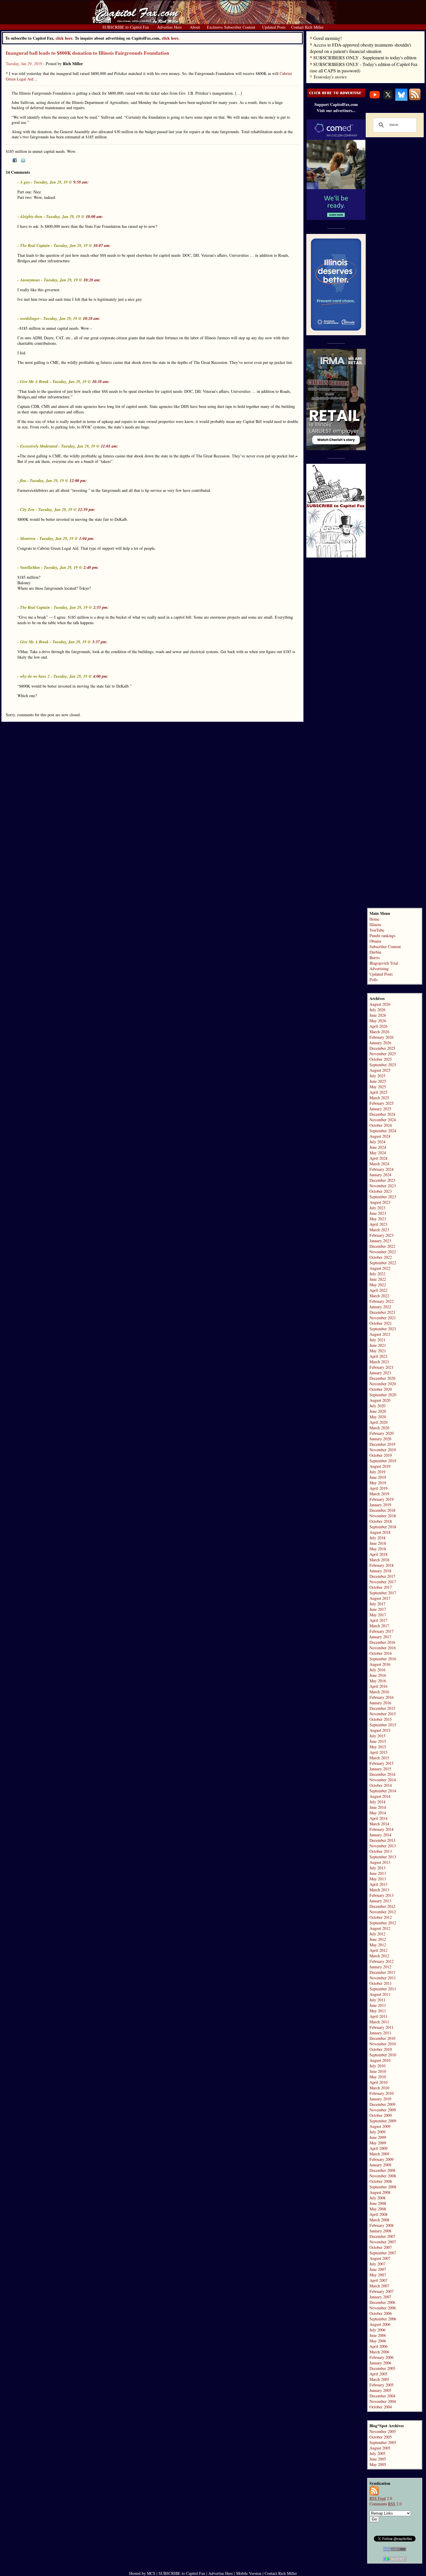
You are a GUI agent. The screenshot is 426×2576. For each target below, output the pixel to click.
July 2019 (377, 1472)
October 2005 (381, 2437)
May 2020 (378, 1417)
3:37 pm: (100, 642)
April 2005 (378, 2374)
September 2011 (383, 1989)
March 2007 (379, 2286)
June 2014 (378, 1807)
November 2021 (383, 1318)
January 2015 (380, 1769)
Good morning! (327, 38)
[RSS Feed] (415, 99)
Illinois (375, 925)
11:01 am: (110, 446)
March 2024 (379, 1164)
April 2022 (378, 1290)
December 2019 (382, 1444)
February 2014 (382, 1829)
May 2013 (378, 1879)
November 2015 (383, 1714)
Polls (374, 980)
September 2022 (383, 1263)
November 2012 (383, 1912)
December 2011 (382, 1972)
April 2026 (378, 1026)
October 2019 (381, 1455)
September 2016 (383, 1659)
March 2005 (379, 2379)
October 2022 (381, 1257)
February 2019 (382, 1499)
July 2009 (377, 2132)
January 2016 (380, 1703)
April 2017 (378, 1620)
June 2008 (378, 2203)
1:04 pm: (87, 538)
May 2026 (378, 1021)
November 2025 (383, 1054)
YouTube (377, 930)
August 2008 (380, 2192)
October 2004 (381, 2407)
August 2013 (380, 1862)
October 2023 (381, 1191)
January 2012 (380, 1967)
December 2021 (382, 1312)
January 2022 (380, 1307)
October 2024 (381, 1125)
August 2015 (380, 1730)
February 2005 (382, 2385)
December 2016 (382, 1642)
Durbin (375, 952)
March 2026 (379, 1032)
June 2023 (378, 1213)
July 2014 (377, 1802)
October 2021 (381, 1323)
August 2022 (380, 1268)
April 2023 (378, 1224)
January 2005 (380, 2390)
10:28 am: (92, 280)
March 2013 (379, 1890)
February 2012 (382, 1961)
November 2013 (383, 1846)
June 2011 (378, 2005)
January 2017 (380, 1637)
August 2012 (380, 1928)
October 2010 (381, 2049)
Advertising (379, 969)
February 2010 (382, 2093)
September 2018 (383, 1527)
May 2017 (378, 1615)
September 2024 (383, 1131)
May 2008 (378, 2209)
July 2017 (377, 1604)
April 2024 (378, 1158)
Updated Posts (381, 974)
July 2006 (377, 2330)
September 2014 (383, 1791)
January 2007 (380, 2297)
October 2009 (381, 2115)
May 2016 (378, 1681)
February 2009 (382, 2159)
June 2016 (378, 1675)
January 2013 (380, 1901)
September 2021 (383, 1329)
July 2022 (377, 1274)
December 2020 (382, 1378)
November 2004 (383, 2401)
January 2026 (380, 1043)
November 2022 (383, 1252)
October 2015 (381, 1719)
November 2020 (383, 1384)
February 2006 (382, 2357)
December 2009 (382, 2104)
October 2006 (381, 2313)
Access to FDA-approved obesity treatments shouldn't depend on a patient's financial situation (360, 48)
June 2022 (378, 1279)
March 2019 (379, 1494)
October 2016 (381, 1653)
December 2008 (382, 2170)
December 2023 (382, 1180)
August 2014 (380, 1796)
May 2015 (378, 1747)
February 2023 (382, 1235)
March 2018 (379, 1560)
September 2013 (383, 1857)
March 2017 (379, 1626)
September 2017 (383, 1593)
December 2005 (382, 2368)
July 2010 (377, 2066)
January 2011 (380, 2033)
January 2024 (380, 1175)
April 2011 (378, 2016)
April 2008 (378, 2214)
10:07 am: (102, 245)
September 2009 (383, 2121)
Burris (375, 958)
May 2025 (378, 1087)
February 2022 (382, 1301)
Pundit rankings (382, 936)
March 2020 (379, 1428)
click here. (171, 38)
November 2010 (383, 2044)
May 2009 (378, 2143)
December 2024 (382, 1114)
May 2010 (378, 2077)
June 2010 (378, 2071)
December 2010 (382, 2038)
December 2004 (382, 2396)
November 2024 (383, 1120)
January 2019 (380, 1505)
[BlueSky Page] (401, 99)
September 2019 (383, 1461)
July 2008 (377, 2198)
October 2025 (381, 1059)
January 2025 (380, 1109)
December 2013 (382, 1840)
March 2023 (379, 1230)
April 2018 (378, 1554)
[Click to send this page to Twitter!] (23, 161)
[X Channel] (388, 99)
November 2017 (383, 1582)
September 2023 (383, 1197)
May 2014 (378, 1813)
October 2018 (381, 1521)
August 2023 (380, 1202)
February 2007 (382, 2291)
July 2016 (377, 1670)
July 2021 (377, 1340)
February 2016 (382, 1697)
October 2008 (381, 2181)
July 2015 (377, 1736)
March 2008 (379, 2220)
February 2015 (382, 1763)
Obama (375, 941)
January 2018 (380, 1571)
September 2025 (383, 1065)
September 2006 (383, 2319)
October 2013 (381, 1851)
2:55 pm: (101, 607)
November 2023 (383, 1186)
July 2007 (377, 2264)
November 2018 (383, 1516)
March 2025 (379, 1098)
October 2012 (381, 1917)
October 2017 (381, 1587)
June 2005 (378, 2459)
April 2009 (378, 2148)
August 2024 (380, 1136)
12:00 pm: (78, 481)
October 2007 (381, 2247)
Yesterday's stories (330, 77)
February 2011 (382, 2027)
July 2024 (377, 1142)
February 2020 (382, 1433)
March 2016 (379, 1692)
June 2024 (378, 1147)
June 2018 (378, 1543)
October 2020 (381, 1389)
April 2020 (378, 1422)
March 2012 (379, 1956)
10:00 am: (94, 217)
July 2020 (377, 1406)
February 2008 (382, 2225)
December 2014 (382, 1774)
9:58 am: (81, 182)
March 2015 (379, 1758)
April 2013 (378, 1884)
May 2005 (378, 2464)
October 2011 (381, 1983)
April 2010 (378, 2082)
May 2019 (378, 1483)
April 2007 (378, 2280)
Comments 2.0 (386, 2504)
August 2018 (380, 1532)
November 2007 (383, 2242)
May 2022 (378, 1285)
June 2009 (378, 2137)
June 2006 (378, 2335)
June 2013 (378, 1873)
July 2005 (377, 2453)
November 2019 (383, 1450)
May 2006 (378, 2341)
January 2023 (380, 1241)
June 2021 (378, 1345)
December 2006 (382, 2302)
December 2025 (382, 1048)
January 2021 (380, 1373)
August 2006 (380, 2324)
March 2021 (379, 1362)
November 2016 (383, 1648)
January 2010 (380, 2099)
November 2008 (383, 2176)
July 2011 (377, 2000)
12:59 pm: (87, 510)
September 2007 (383, 2253)
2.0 (381, 2498)
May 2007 (378, 2275)
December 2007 (382, 2236)
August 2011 (380, 1994)
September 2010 (383, 2055)
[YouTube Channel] (375, 99)
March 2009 (379, 2154)
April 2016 (378, 1686)
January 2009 (380, 2165)
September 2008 (383, 2187)
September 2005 (383, 2442)
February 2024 (382, 1169)
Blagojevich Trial (384, 963)
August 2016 (380, 1664)
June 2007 (378, 2269)
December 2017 (382, 1576)
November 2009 (383, 2110)
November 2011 (383, 1978)
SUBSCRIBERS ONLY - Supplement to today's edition (365, 57)
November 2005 (383, 2431)
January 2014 (380, 1835)
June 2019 (378, 1477)
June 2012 (378, 1939)
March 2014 (379, 1824)
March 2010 (379, 2088)
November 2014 (383, 1780)
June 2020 (378, 1411)
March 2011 (379, 2022)
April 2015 (378, 1752)
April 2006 (378, 2346)
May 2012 (378, 1945)
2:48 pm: (91, 567)
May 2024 (378, 1153)
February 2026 (382, 1037)
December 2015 (382, 1708)
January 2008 (380, 2231)
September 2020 (383, 1395)
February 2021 (382, 1367)
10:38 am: (101, 382)
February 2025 (382, 1103)
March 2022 (379, 1296)
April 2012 (378, 1950)
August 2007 (380, 2258)
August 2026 (380, 1004)
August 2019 (380, 1466)
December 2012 (382, 1906)
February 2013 (382, 1895)
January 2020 (380, 1439)
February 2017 (382, 1631)
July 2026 (377, 1010)
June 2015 (378, 1741)
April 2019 (378, 1488)
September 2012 (383, 1923)
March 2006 (379, 2352)
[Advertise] (336, 96)
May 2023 (378, 1219)
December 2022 (382, 1246)
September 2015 (383, 1725)
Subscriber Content (385, 947)
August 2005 (380, 2448)
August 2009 (380, 2126)
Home (374, 919)
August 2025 (380, 1070)
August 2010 (380, 2060)
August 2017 (380, 1598)
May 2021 (378, 1351)
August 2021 (380, 1334)
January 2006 (380, 2363)
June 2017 (378, 1609)
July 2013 (377, 1868)
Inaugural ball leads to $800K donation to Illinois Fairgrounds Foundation (88, 53)
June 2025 (378, 1081)
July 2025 (377, 1076)
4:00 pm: (101, 676)
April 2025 (378, 1092)
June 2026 (378, 1015)
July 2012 (377, 1934)
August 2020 (380, 1400)
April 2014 (378, 1818)
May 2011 (378, 2011)
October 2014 (381, 1785)
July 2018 (377, 1538)
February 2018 (382, 1565)
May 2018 (378, 1549)
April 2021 (378, 1356)
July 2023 (377, 1208)
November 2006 (383, 2308)
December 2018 (382, 1510)
